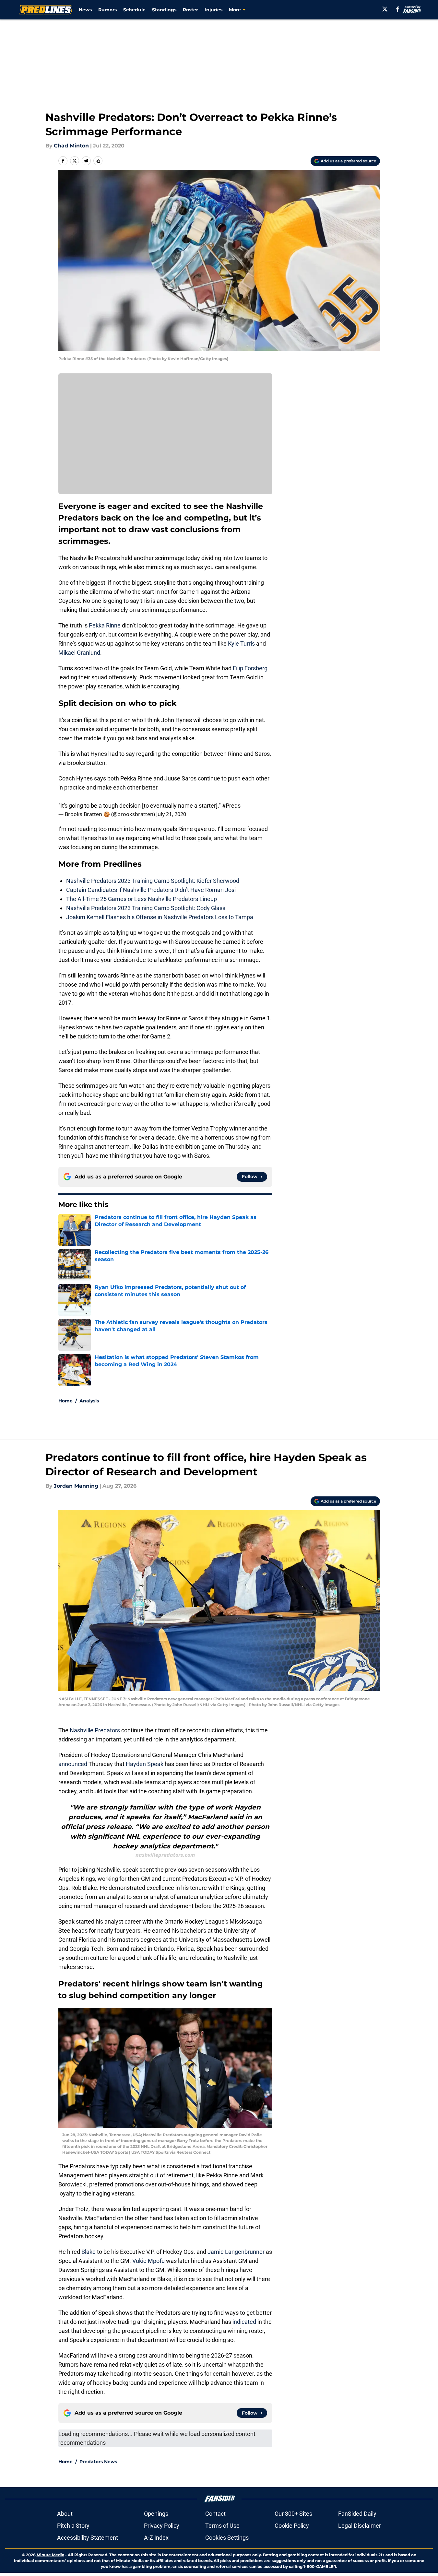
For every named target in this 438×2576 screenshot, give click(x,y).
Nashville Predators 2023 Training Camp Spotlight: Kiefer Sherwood (153, 881)
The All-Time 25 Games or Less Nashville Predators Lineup (142, 899)
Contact (215, 2514)
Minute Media (50, 2555)
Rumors (107, 10)
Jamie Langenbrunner (236, 2252)
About (65, 2514)
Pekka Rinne (105, 625)
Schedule (134, 10)
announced (73, 1764)
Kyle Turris (241, 644)
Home (65, 1401)
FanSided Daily (357, 2514)
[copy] (98, 161)
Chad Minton (71, 146)
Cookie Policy (292, 2526)
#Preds (231, 806)
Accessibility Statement (88, 2538)
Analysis (89, 1401)
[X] (385, 9)
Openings (156, 2514)
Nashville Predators (95, 1730)
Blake (89, 2252)
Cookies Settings (227, 2538)
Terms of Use (222, 2526)
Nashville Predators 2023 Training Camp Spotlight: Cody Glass (146, 908)
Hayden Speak (145, 1764)
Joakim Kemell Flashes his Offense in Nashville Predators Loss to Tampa (160, 917)
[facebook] (398, 9)
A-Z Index (156, 2538)
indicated (245, 2322)
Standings (164, 10)
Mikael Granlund (79, 653)
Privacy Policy (162, 2526)
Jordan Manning (76, 1486)
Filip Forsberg (250, 668)
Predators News (98, 2462)
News (85, 10)
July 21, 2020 (171, 814)
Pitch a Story (73, 2526)
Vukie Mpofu (148, 2261)
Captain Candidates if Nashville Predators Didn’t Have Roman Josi (151, 890)
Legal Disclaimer (360, 2526)
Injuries (213, 10)
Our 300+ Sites (293, 2514)
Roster (190, 10)
